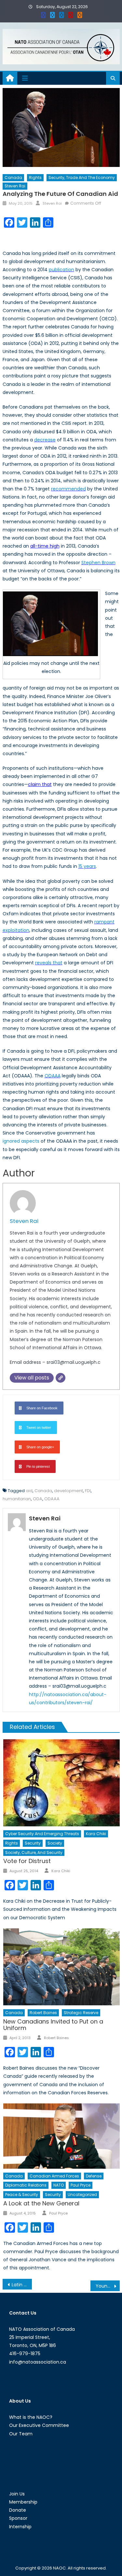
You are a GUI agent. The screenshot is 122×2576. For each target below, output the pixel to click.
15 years (87, 866)
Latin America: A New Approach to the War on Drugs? (22, 2285)
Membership (23, 2502)
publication (61, 270)
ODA (38, 1499)
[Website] (61, 1378)
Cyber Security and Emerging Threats (42, 1834)
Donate (18, 2510)
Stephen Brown (98, 563)
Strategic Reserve (81, 2013)
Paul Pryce (81, 2185)
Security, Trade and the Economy (82, 178)
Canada (13, 178)
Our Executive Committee (39, 2425)
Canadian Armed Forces (54, 2176)
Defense (94, 2176)
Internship (20, 2527)
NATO (59, 2185)
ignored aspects (21, 1141)
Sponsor (18, 2518)
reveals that (49, 963)
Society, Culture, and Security (34, 1853)
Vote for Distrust (27, 1861)
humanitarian (17, 1499)
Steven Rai (15, 186)
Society (55, 1843)
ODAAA (53, 1076)
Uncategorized (82, 2195)
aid (29, 1491)
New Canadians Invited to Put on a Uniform (53, 2025)
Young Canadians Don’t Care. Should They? (108, 2286)
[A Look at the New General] (61, 2136)
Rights (35, 178)
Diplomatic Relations (26, 2185)
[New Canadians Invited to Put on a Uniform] (61, 1967)
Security (33, 1843)
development (68, 1491)
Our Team (21, 2434)
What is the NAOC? (31, 2417)
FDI (88, 1491)
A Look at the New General (41, 2203)
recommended (68, 489)
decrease (45, 440)
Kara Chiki (96, 1834)
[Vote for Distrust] (61, 1783)
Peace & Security (22, 2195)
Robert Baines (43, 2013)
